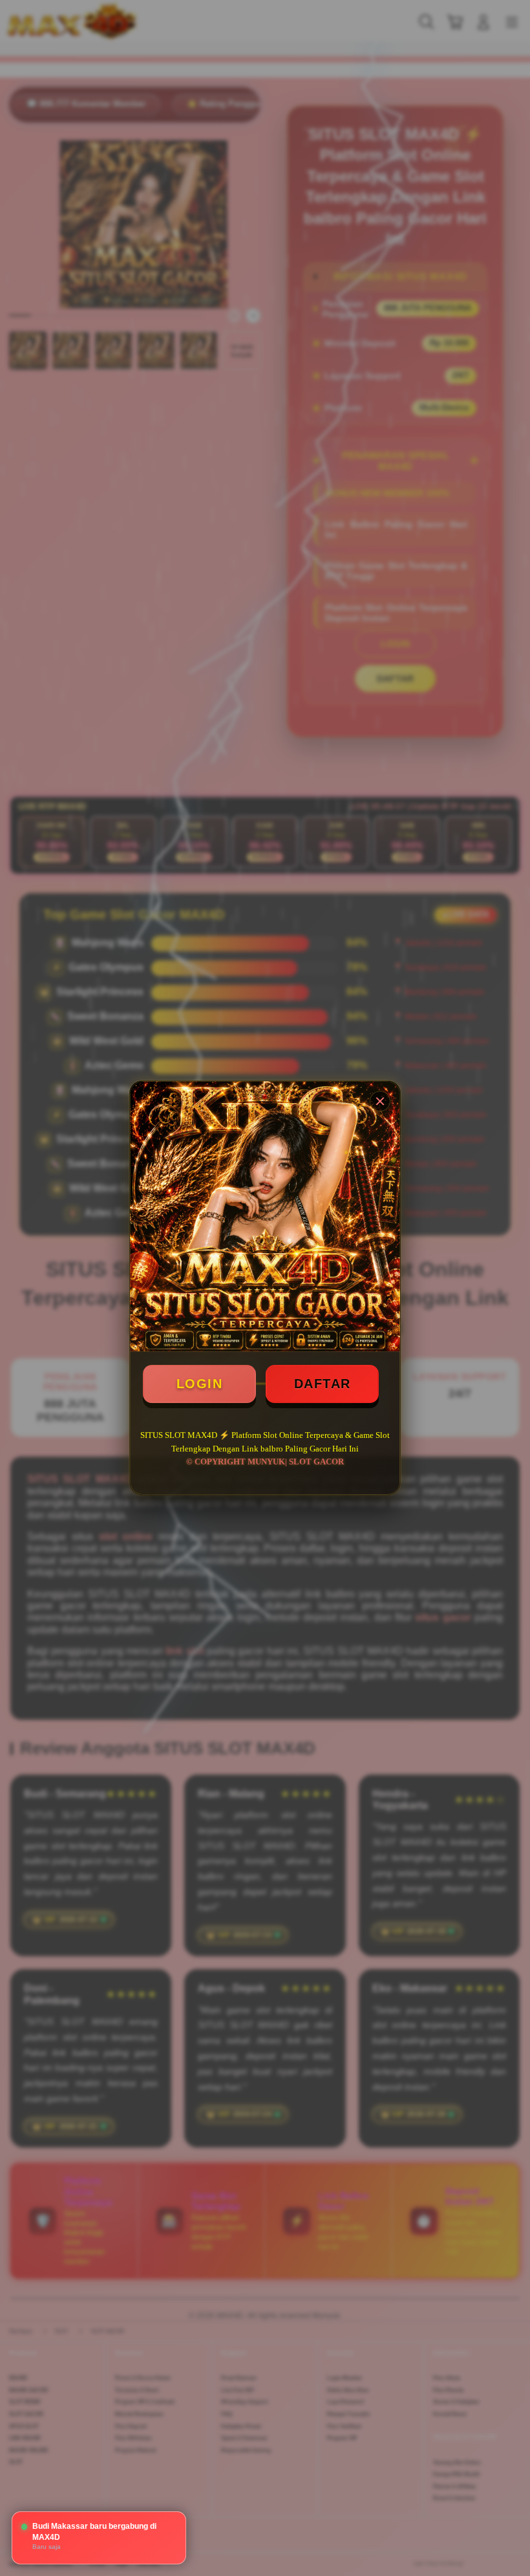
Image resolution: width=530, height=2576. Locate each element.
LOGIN (200, 1384)
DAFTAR (323, 1384)
